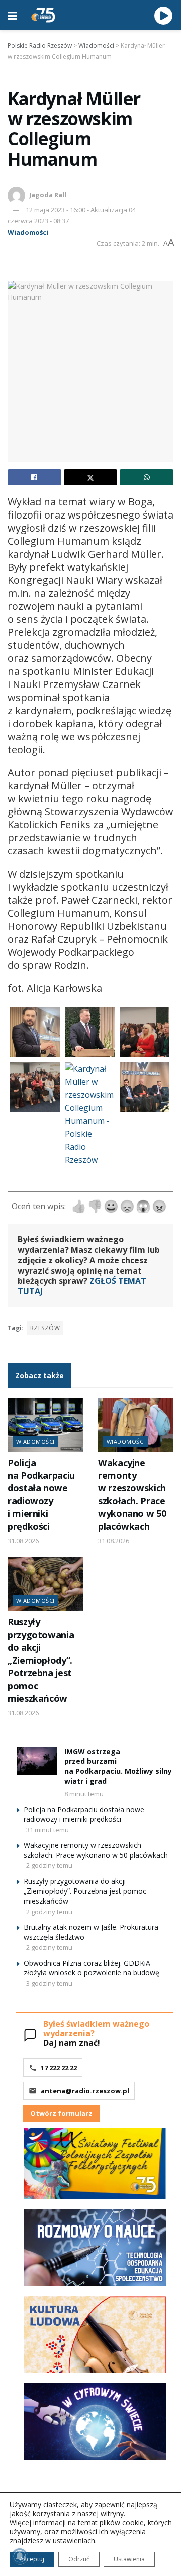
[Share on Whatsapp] (147, 477)
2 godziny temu (49, 1865)
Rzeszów (45, 1328)
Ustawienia (129, 2559)
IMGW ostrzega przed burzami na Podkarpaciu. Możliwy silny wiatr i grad (118, 1766)
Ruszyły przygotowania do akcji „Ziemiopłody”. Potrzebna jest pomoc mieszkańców (41, 1660)
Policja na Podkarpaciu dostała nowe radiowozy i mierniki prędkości (41, 1495)
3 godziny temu (49, 1983)
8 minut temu (84, 1794)
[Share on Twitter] (91, 477)
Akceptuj (32, 2559)
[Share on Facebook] (34, 477)
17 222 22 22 (59, 2068)
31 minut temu (48, 1830)
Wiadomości (28, 232)
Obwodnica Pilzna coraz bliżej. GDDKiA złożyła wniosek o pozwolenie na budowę (92, 1968)
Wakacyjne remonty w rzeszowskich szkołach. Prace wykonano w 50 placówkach (132, 1495)
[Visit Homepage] (43, 15)
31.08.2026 (23, 1541)
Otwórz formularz (61, 2113)
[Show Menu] (12, 15)
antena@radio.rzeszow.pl (85, 2091)
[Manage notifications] (20, 2556)
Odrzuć (79, 2559)
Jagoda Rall (48, 195)
